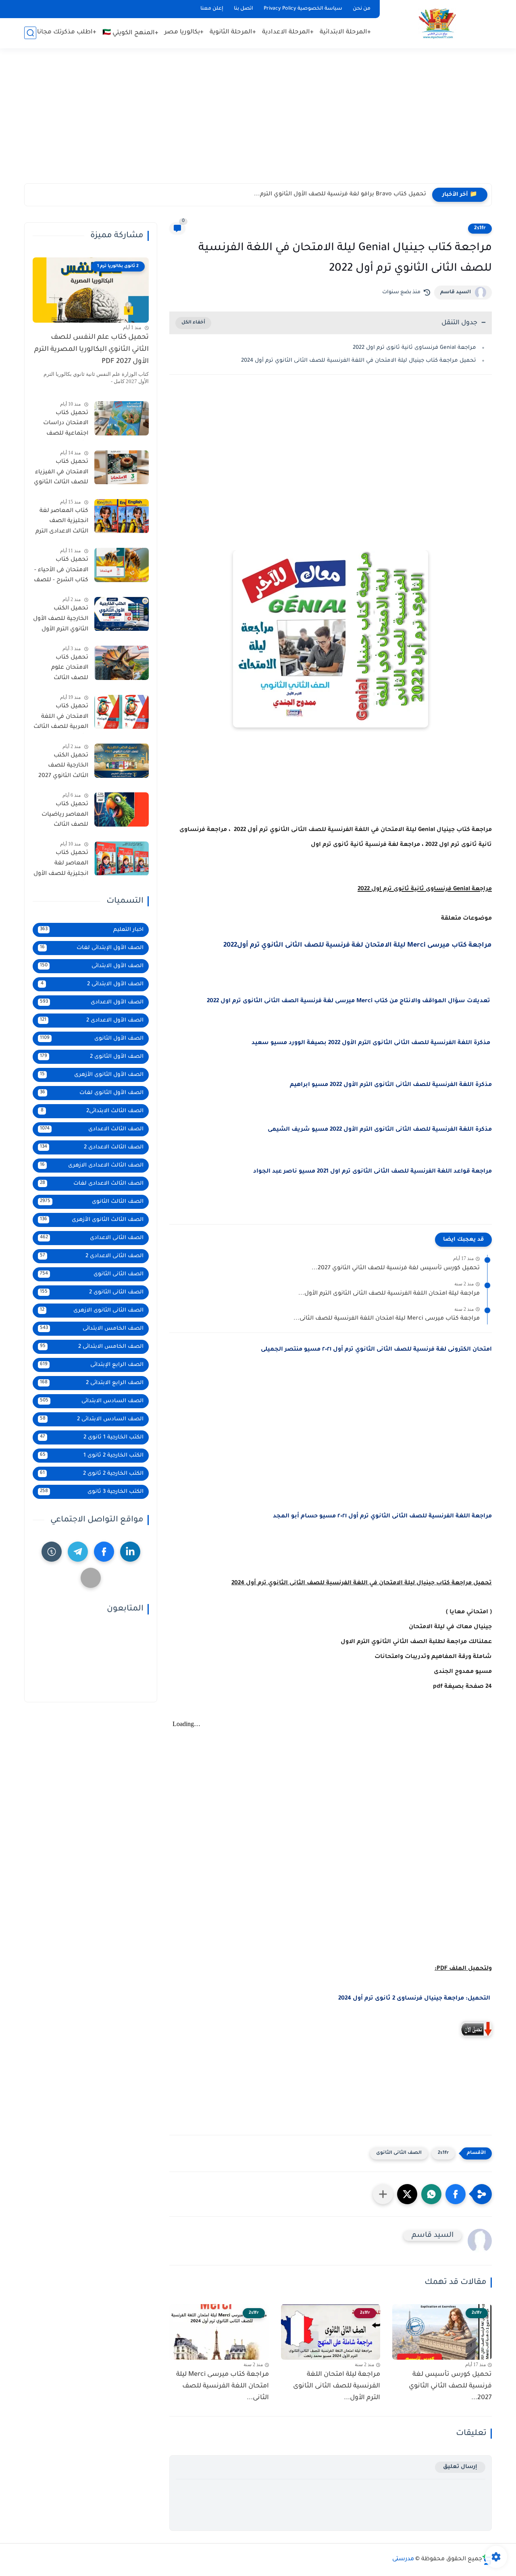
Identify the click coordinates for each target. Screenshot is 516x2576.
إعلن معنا (212, 9)
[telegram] (78, 1552)
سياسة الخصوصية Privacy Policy (303, 9)
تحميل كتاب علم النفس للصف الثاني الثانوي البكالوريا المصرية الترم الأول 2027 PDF (92, 350)
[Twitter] (91, 1578)
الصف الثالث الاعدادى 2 (92, 1147)
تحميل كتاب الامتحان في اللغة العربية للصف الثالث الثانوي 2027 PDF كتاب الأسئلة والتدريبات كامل (61, 719)
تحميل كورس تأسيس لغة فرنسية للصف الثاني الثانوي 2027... (396, 1268)
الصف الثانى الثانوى (399, 2153)
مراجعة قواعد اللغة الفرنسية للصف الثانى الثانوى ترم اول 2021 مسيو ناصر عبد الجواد (372, 1172)
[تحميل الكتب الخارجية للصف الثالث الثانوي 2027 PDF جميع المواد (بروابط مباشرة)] (122, 761)
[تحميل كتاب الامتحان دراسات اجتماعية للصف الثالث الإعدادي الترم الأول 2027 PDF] (122, 418)
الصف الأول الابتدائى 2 (92, 984)
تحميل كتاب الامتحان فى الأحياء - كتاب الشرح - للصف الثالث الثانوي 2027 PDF (61, 572)
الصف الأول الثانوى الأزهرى (92, 1075)
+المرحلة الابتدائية (345, 32)
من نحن (362, 9)
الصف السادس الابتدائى (92, 1401)
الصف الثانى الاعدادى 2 (92, 1256)
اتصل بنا (243, 9)
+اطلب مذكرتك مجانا (67, 32)
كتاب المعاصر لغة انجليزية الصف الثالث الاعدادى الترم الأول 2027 (62, 523)
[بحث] (30, 33)
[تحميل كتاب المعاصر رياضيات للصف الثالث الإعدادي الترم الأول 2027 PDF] (122, 809)
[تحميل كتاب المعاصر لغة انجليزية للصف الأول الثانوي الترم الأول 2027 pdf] (122, 859)
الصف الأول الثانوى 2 (92, 1057)
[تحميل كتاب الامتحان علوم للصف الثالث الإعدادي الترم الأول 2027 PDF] (122, 663)
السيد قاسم (456, 292)
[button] (456, 2194)
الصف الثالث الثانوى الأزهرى (92, 1220)
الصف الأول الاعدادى (92, 1002)
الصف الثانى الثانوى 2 (92, 1292)
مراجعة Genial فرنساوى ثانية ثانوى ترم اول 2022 (414, 348)
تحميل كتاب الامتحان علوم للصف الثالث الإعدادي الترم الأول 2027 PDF (63, 669)
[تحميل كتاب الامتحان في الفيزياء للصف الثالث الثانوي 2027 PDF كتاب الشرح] (122, 467)
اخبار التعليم (92, 930)
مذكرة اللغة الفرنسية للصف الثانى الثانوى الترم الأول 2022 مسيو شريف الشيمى (380, 1130)
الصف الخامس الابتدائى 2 (92, 1347)
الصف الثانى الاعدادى (92, 1238)
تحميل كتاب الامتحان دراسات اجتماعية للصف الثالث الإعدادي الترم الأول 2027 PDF (62, 425)
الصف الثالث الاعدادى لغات (92, 1184)
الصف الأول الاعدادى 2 (92, 1021)
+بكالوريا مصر (184, 32)
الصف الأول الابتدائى (92, 966)
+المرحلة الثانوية (233, 32)
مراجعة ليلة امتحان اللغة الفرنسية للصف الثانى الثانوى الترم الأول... (389, 1294)
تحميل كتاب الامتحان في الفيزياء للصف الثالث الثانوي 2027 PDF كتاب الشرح (61, 474)
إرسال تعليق (460, 2467)
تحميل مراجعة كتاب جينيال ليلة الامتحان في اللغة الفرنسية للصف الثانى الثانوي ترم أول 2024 (359, 361)
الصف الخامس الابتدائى (92, 1329)
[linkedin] (130, 1552)
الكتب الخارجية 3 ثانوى (92, 1492)
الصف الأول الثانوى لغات (92, 1093)
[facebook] (104, 1552)
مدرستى (403, 2559)
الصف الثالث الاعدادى (92, 1129)
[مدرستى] (437, 24)
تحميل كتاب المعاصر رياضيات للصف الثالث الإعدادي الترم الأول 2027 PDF (63, 816)
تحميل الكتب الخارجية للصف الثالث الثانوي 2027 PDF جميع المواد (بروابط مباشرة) (63, 767)
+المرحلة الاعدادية (288, 32)
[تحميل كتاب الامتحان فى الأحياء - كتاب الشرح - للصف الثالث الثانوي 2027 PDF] (122, 565)
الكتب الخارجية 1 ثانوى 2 (92, 1437)
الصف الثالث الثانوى (92, 1202)
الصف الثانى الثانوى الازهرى (92, 1311)
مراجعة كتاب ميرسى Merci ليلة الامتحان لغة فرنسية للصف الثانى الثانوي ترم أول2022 (358, 945)
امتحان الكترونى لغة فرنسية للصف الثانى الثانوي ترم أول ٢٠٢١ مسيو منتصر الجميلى (376, 1350)
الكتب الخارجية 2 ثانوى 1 (92, 1456)
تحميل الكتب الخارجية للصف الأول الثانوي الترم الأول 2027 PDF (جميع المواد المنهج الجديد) (61, 621)
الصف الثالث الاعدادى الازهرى (92, 1166)
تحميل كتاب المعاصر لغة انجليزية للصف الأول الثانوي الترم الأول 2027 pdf (61, 865)
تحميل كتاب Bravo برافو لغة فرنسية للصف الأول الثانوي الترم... (340, 195)
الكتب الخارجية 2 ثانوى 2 (92, 1474)
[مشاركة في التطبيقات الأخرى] (383, 2194)
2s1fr (480, 228)
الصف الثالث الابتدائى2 (92, 1111)
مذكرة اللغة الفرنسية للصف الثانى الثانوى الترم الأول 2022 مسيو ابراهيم (391, 1085)
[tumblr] (52, 1552)
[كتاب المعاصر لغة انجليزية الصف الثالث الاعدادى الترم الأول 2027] (122, 516)
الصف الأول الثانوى (92, 1039)
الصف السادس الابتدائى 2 (92, 1419)
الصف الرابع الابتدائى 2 (92, 1383)
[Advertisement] (258, 121)
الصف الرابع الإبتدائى (92, 1365)
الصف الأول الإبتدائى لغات (92, 948)
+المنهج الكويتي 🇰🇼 (130, 33)
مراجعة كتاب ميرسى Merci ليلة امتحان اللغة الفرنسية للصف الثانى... (387, 1319)
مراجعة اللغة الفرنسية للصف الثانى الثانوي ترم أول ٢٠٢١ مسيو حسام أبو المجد (382, 1517)
